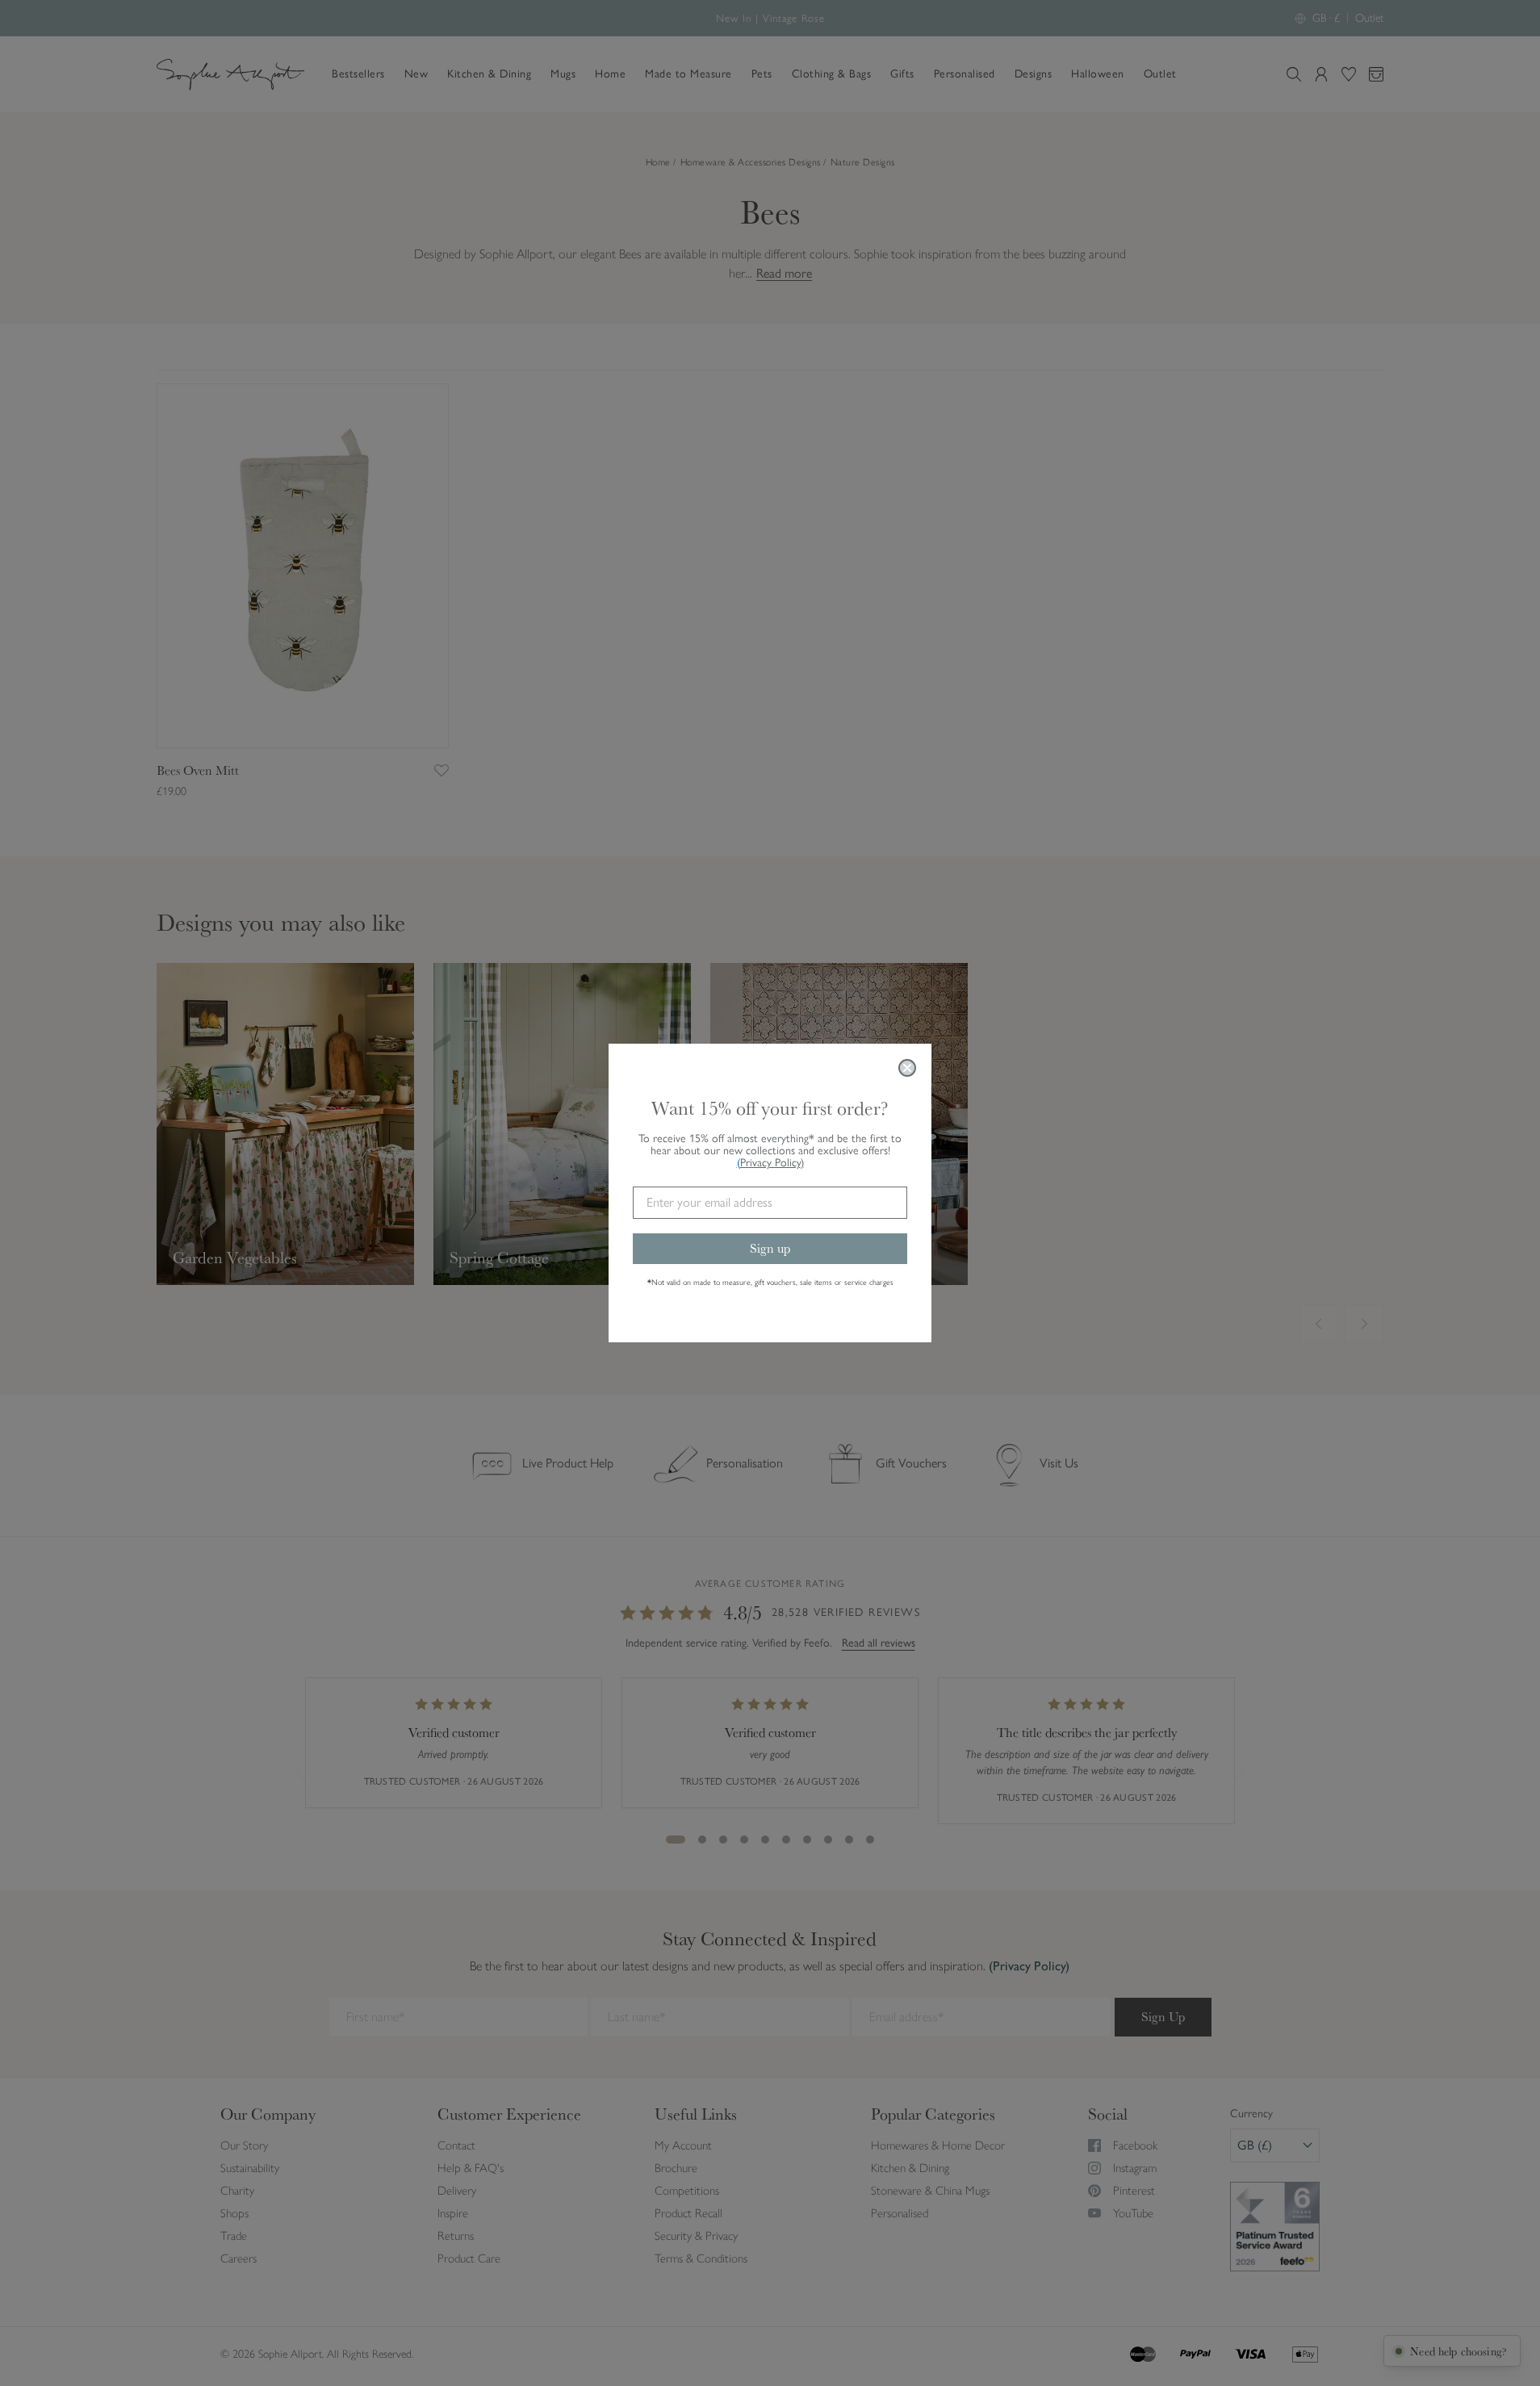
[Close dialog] (907, 1068)
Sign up (770, 1248)
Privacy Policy (772, 1163)
